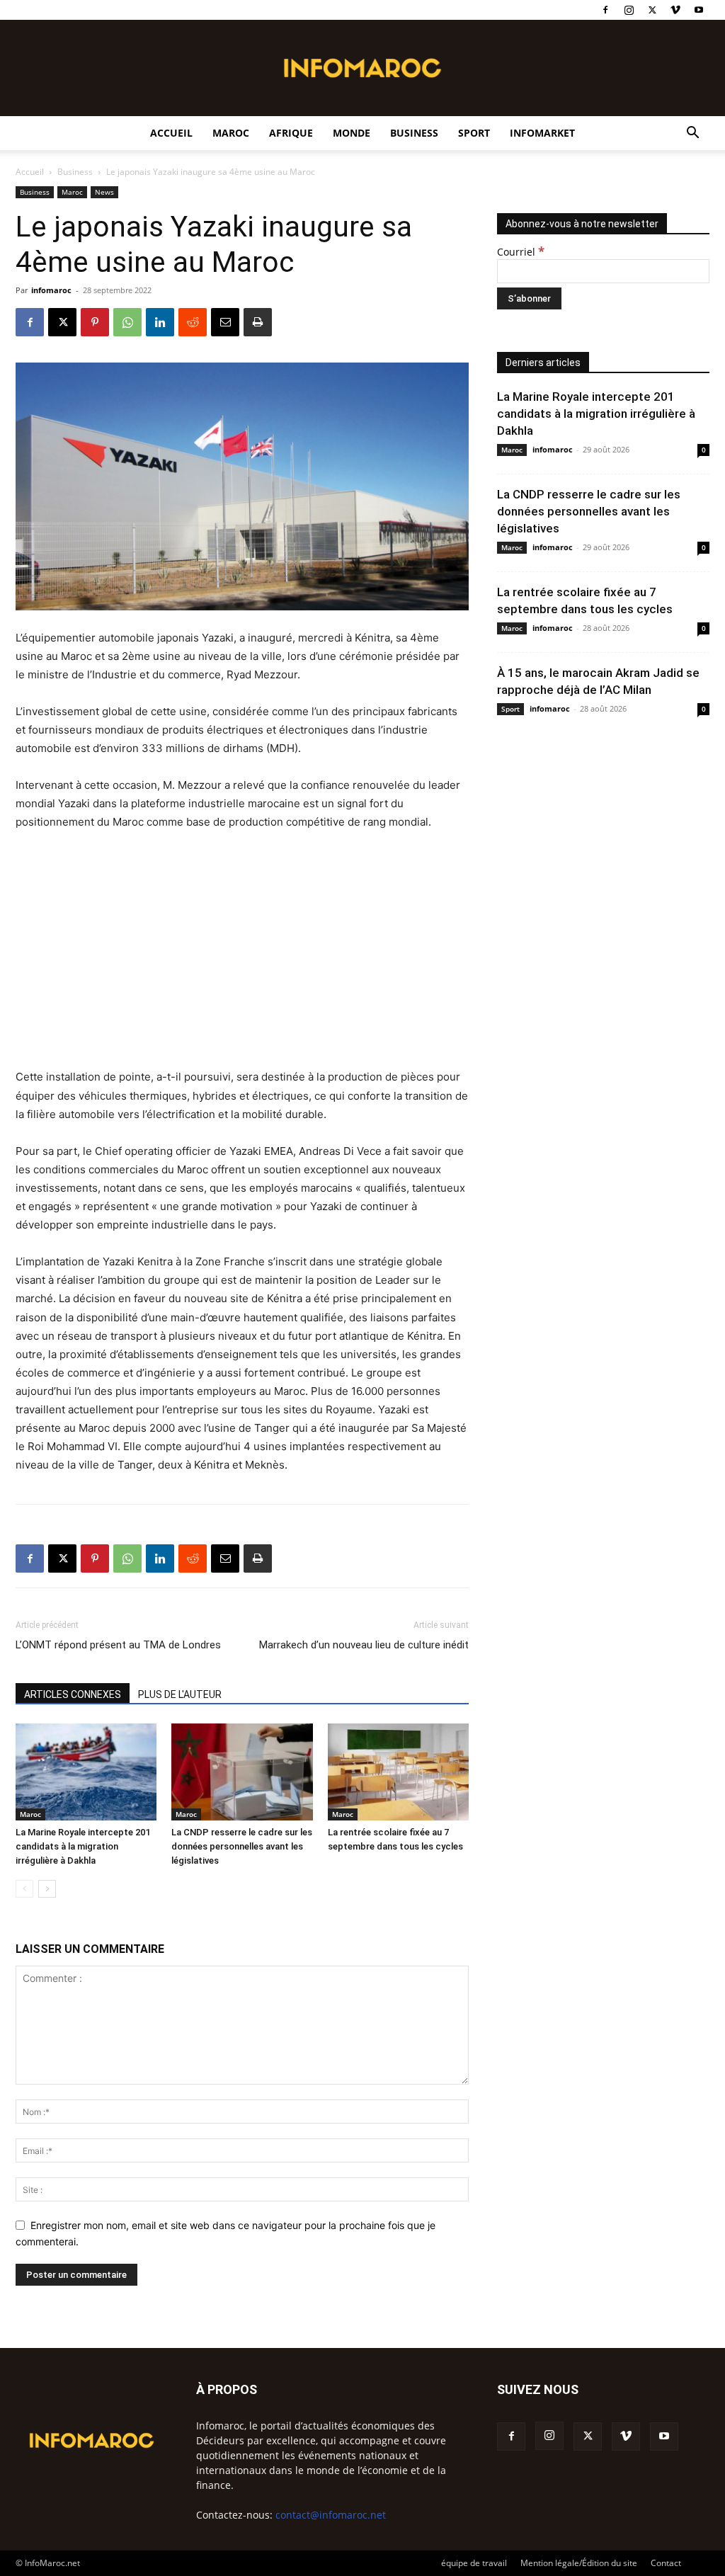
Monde (352, 133)
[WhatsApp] (127, 322)
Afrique (291, 133)
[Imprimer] (258, 322)
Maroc (231, 133)
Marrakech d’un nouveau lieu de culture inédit (364, 1645)
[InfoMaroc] (362, 68)
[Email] (225, 322)
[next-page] (47, 1889)
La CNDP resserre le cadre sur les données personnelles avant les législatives (242, 1846)
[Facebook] (605, 10)
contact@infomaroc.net (331, 2515)
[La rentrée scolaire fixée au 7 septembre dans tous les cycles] (398, 1772)
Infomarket (542, 133)
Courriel (521, 252)
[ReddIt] (193, 322)
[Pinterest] (95, 322)
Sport (474, 133)
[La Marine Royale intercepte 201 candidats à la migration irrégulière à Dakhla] (86, 1772)
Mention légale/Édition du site (579, 2563)
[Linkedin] (160, 322)
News (104, 192)
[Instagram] (629, 10)
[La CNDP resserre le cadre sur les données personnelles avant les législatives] (242, 1772)
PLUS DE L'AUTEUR (180, 1694)
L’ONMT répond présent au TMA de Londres (118, 1645)
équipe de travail (474, 2563)
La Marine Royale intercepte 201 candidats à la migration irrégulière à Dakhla (83, 1846)
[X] (652, 10)
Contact (666, 2563)
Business (414, 133)
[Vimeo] (675, 10)
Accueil (171, 133)
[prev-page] (24, 1889)
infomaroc (51, 290)
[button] (692, 134)
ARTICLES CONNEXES (73, 1694)
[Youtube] (699, 10)
